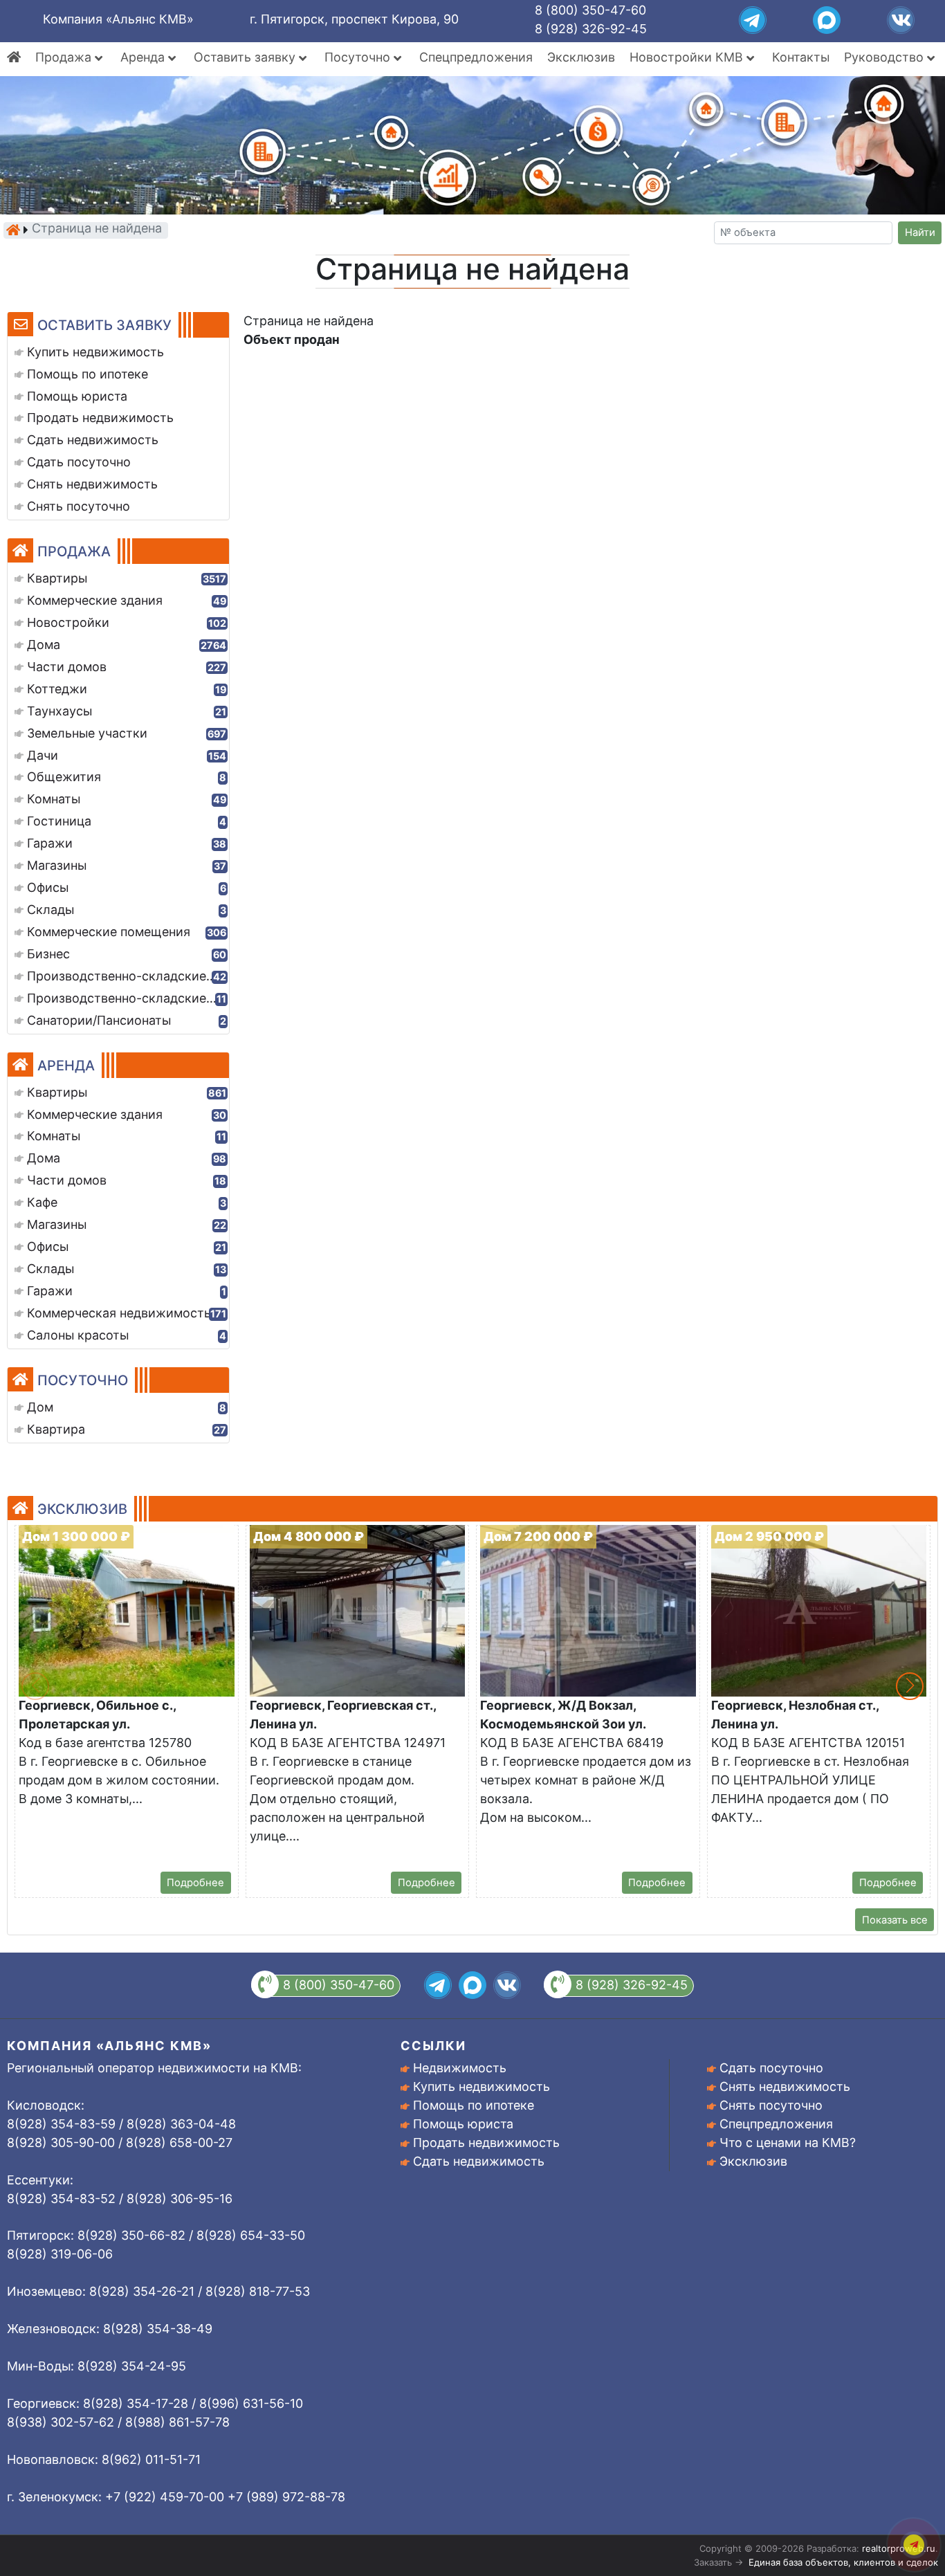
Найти (920, 232)
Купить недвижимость (481, 2086)
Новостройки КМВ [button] (688, 57)
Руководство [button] (886, 57)
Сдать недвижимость (479, 2161)
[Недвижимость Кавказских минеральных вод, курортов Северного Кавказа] (13, 230)
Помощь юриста (463, 2124)
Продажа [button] (65, 57)
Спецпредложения (476, 57)
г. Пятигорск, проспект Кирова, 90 (354, 19)
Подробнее (195, 1883)
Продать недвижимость (486, 2143)
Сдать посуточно (771, 2068)
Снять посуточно (771, 2105)
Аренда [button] (144, 57)
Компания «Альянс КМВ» (118, 19)
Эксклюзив (581, 57)
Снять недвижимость (785, 2086)
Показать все (895, 1920)
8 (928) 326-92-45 (591, 29)
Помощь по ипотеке (474, 2105)
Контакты (801, 57)
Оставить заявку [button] (246, 57)
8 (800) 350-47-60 (590, 10)
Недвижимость (460, 2068)
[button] (910, 1686)
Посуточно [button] (359, 57)
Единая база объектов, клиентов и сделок (843, 2562)
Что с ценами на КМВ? (788, 2143)
